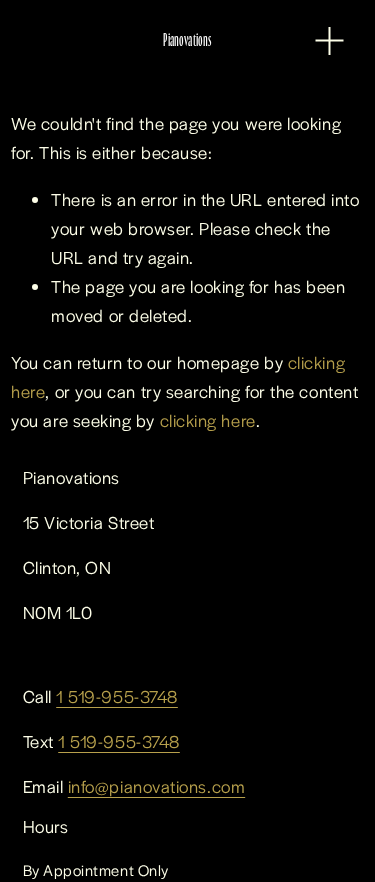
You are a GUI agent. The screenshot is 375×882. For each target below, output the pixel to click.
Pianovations (187, 40)
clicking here (208, 420)
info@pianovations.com (156, 786)
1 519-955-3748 (117, 696)
